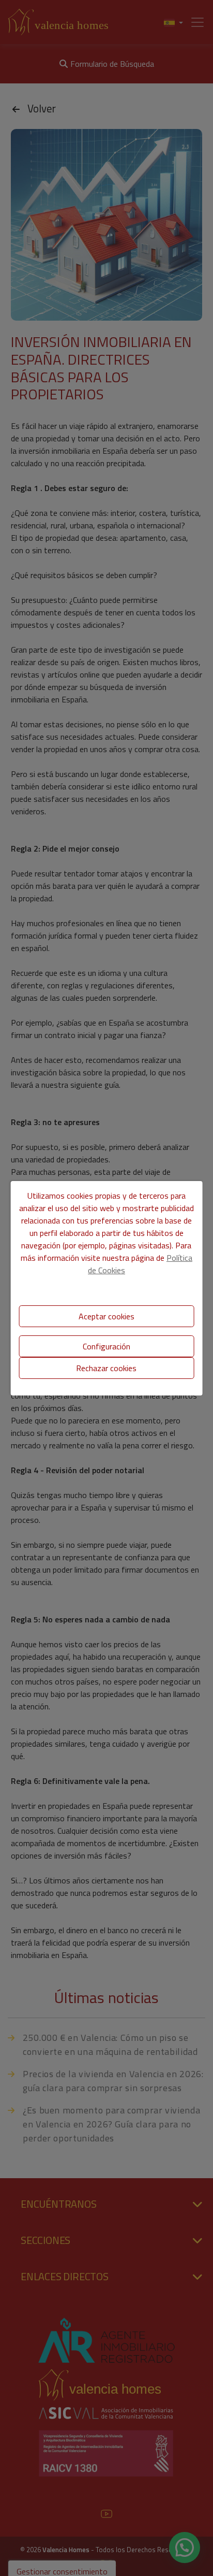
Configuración (106, 1346)
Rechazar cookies (106, 1368)
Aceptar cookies (106, 1316)
